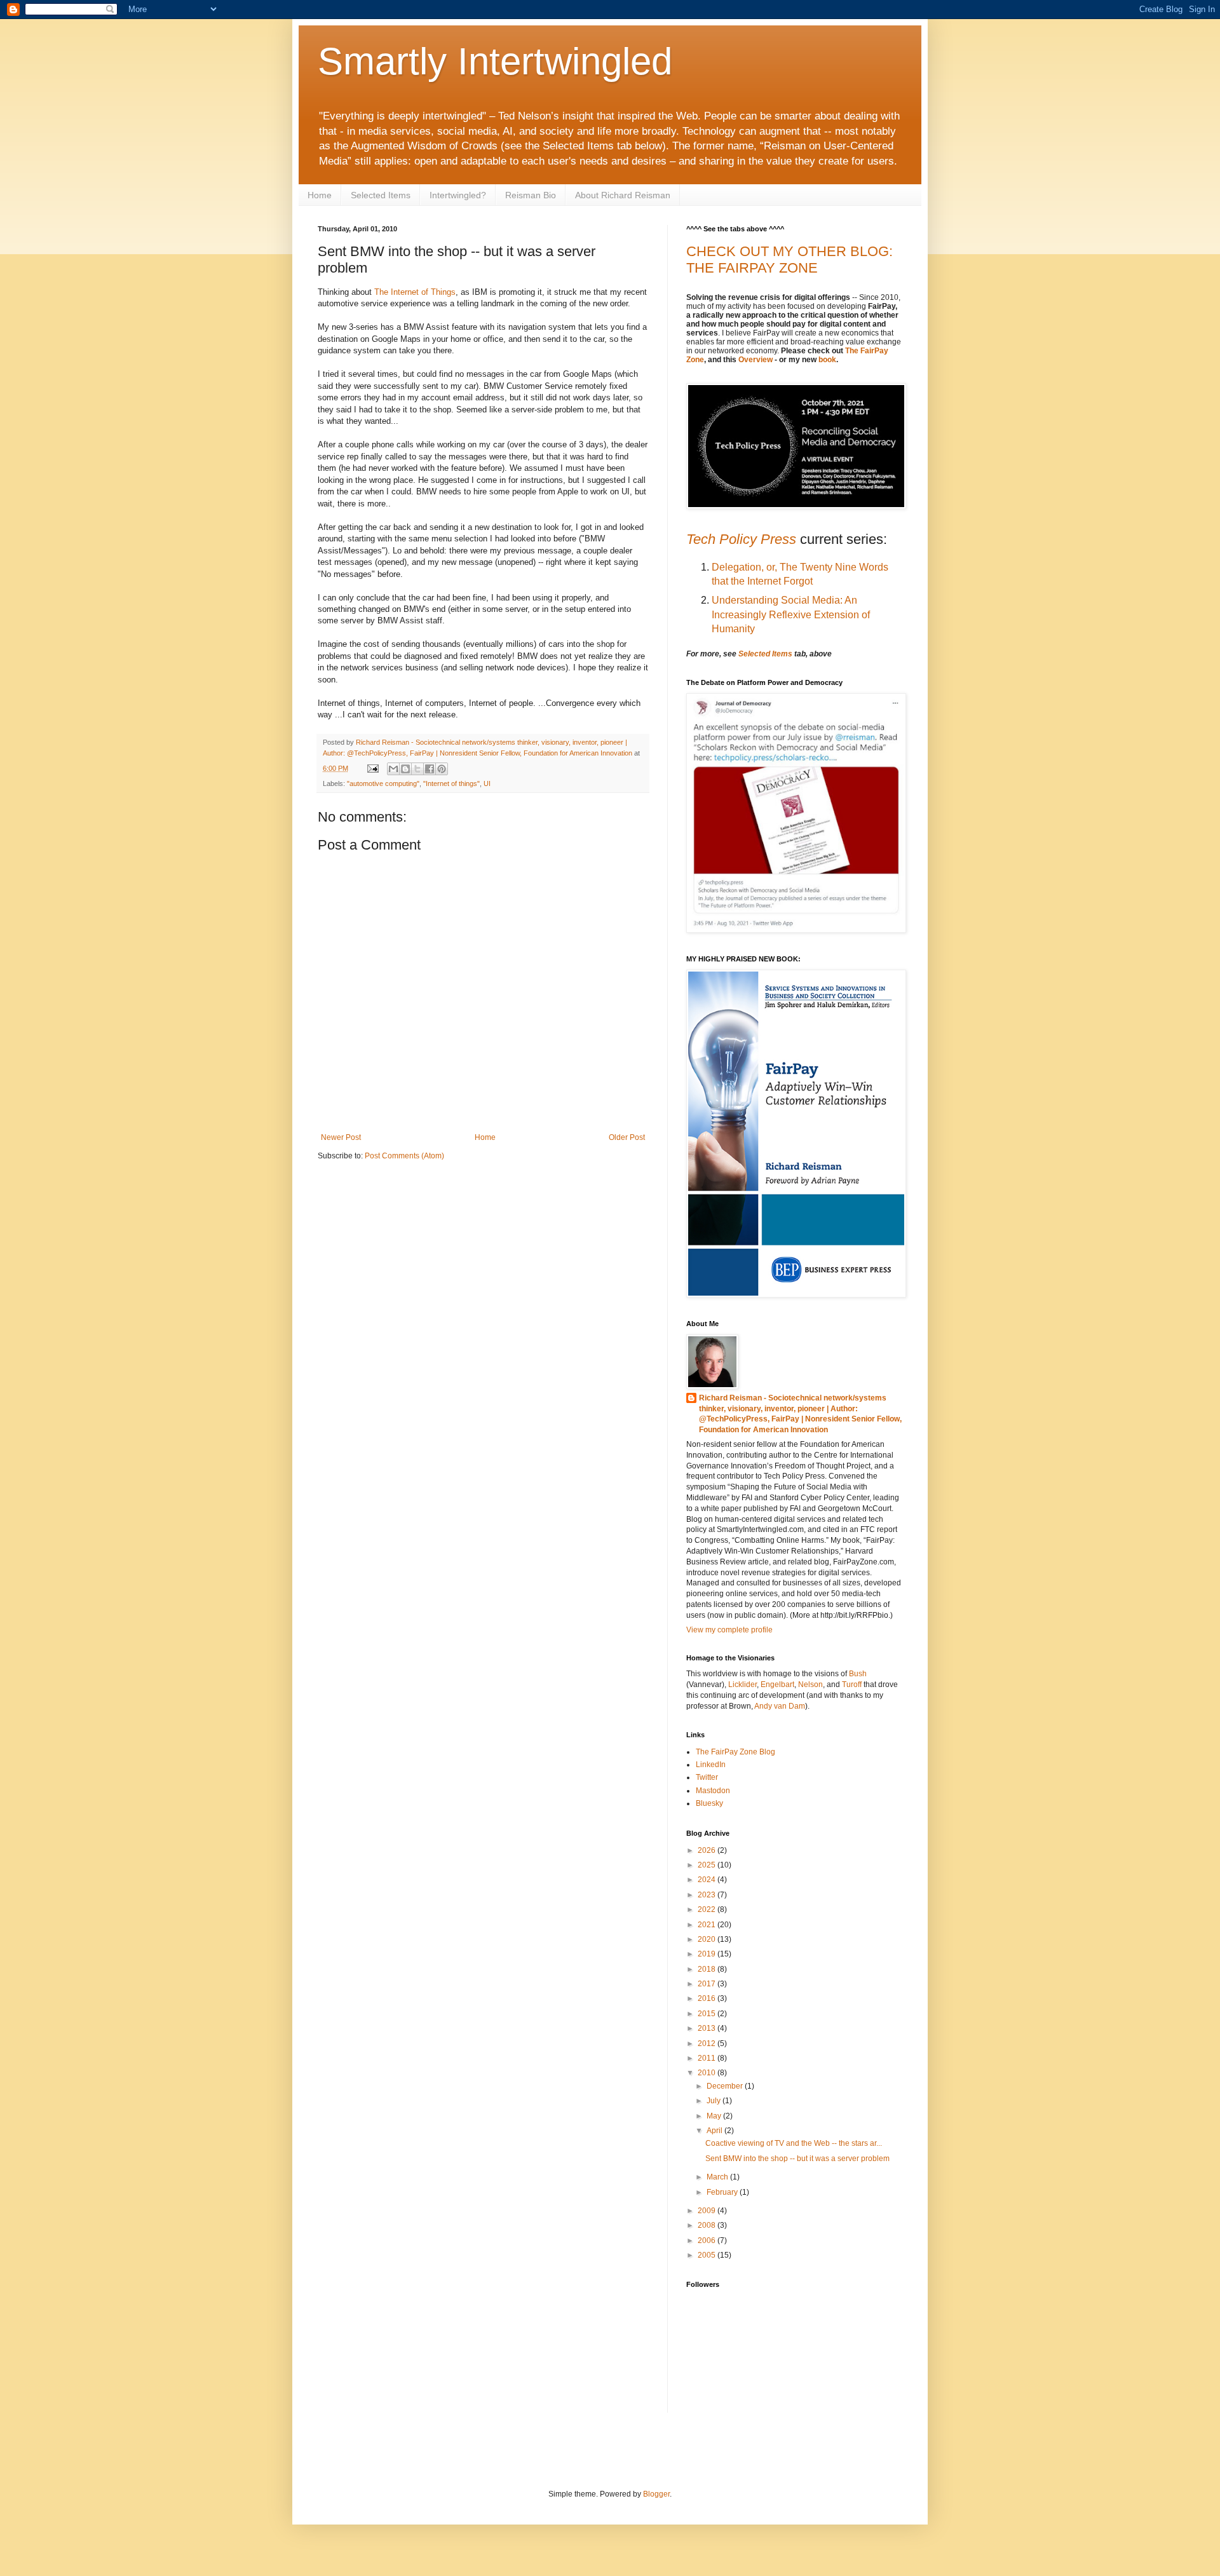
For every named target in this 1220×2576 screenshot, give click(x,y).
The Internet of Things (415, 292)
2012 (708, 2044)
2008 (708, 2225)
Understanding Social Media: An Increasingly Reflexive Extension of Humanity (791, 614)
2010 (708, 2073)
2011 (708, 2058)
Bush (858, 1674)
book (827, 360)
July (715, 2101)
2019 (708, 1954)
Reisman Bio (531, 195)
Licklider (742, 1685)
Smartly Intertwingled (495, 61)
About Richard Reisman (623, 195)
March (718, 2177)
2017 (708, 1984)
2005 (708, 2255)
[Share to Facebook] (430, 769)
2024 (708, 1880)
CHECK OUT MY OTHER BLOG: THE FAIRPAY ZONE (790, 260)
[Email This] (393, 769)
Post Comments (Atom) (404, 1156)
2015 (708, 2014)
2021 (708, 1925)
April (715, 2131)
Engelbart (777, 1685)
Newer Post (341, 1137)
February (723, 2192)
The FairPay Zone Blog (735, 1752)
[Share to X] (417, 769)
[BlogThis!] (405, 769)
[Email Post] (372, 768)
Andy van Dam (780, 1706)
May (715, 2116)
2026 (708, 1850)
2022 (708, 1909)
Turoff (853, 1685)
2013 (708, 2028)
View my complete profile (729, 1630)
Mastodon (713, 1791)
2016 (708, 1998)
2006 (708, 2240)
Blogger (656, 2494)
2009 (708, 2211)
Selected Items (381, 195)
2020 (708, 1939)
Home (320, 195)
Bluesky (709, 1803)
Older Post (627, 1137)
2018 (708, 1969)
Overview (756, 360)
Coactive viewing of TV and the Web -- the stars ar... (794, 2143)
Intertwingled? (458, 195)
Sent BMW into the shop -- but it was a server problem (797, 2159)
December (726, 2086)
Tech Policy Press (741, 539)
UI (487, 783)
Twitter (707, 1777)
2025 (708, 1865)
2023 (708, 1895)
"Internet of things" (451, 783)
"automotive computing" (383, 783)
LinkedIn (711, 1765)
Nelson (810, 1685)
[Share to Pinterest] (442, 769)
